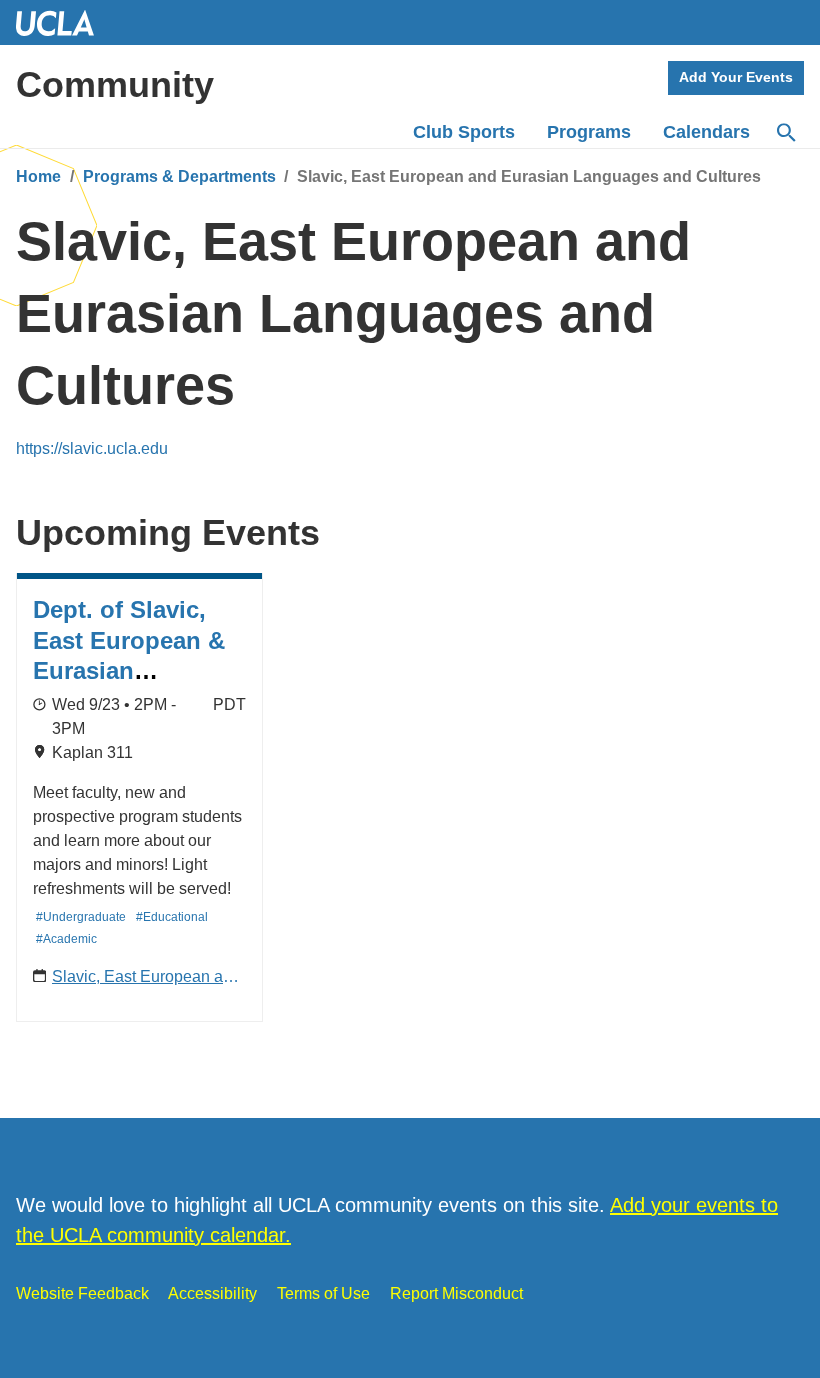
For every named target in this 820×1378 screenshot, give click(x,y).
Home (38, 176)
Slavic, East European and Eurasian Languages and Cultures (146, 978)
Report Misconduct (456, 1293)
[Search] (785, 133)
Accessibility (212, 1293)
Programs (589, 132)
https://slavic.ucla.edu (92, 448)
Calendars (706, 132)
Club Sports (464, 132)
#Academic (66, 939)
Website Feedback (82, 1293)
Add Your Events (736, 77)
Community (115, 84)
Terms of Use (323, 1293)
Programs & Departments (179, 176)
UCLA (64, 22)
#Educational (172, 917)
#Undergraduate (81, 917)
